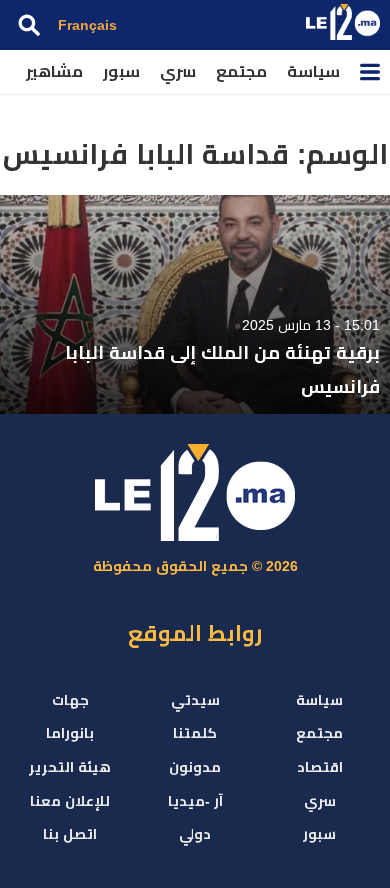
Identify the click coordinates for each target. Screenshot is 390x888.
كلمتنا (195, 733)
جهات (70, 700)
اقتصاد (320, 767)
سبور (121, 71)
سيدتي (195, 700)
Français (87, 25)
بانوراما (70, 733)
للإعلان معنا (70, 801)
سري (178, 71)
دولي (195, 834)
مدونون (195, 767)
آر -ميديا (195, 801)
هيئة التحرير (70, 767)
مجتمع (241, 71)
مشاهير (54, 71)
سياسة (313, 71)
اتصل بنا (70, 834)
